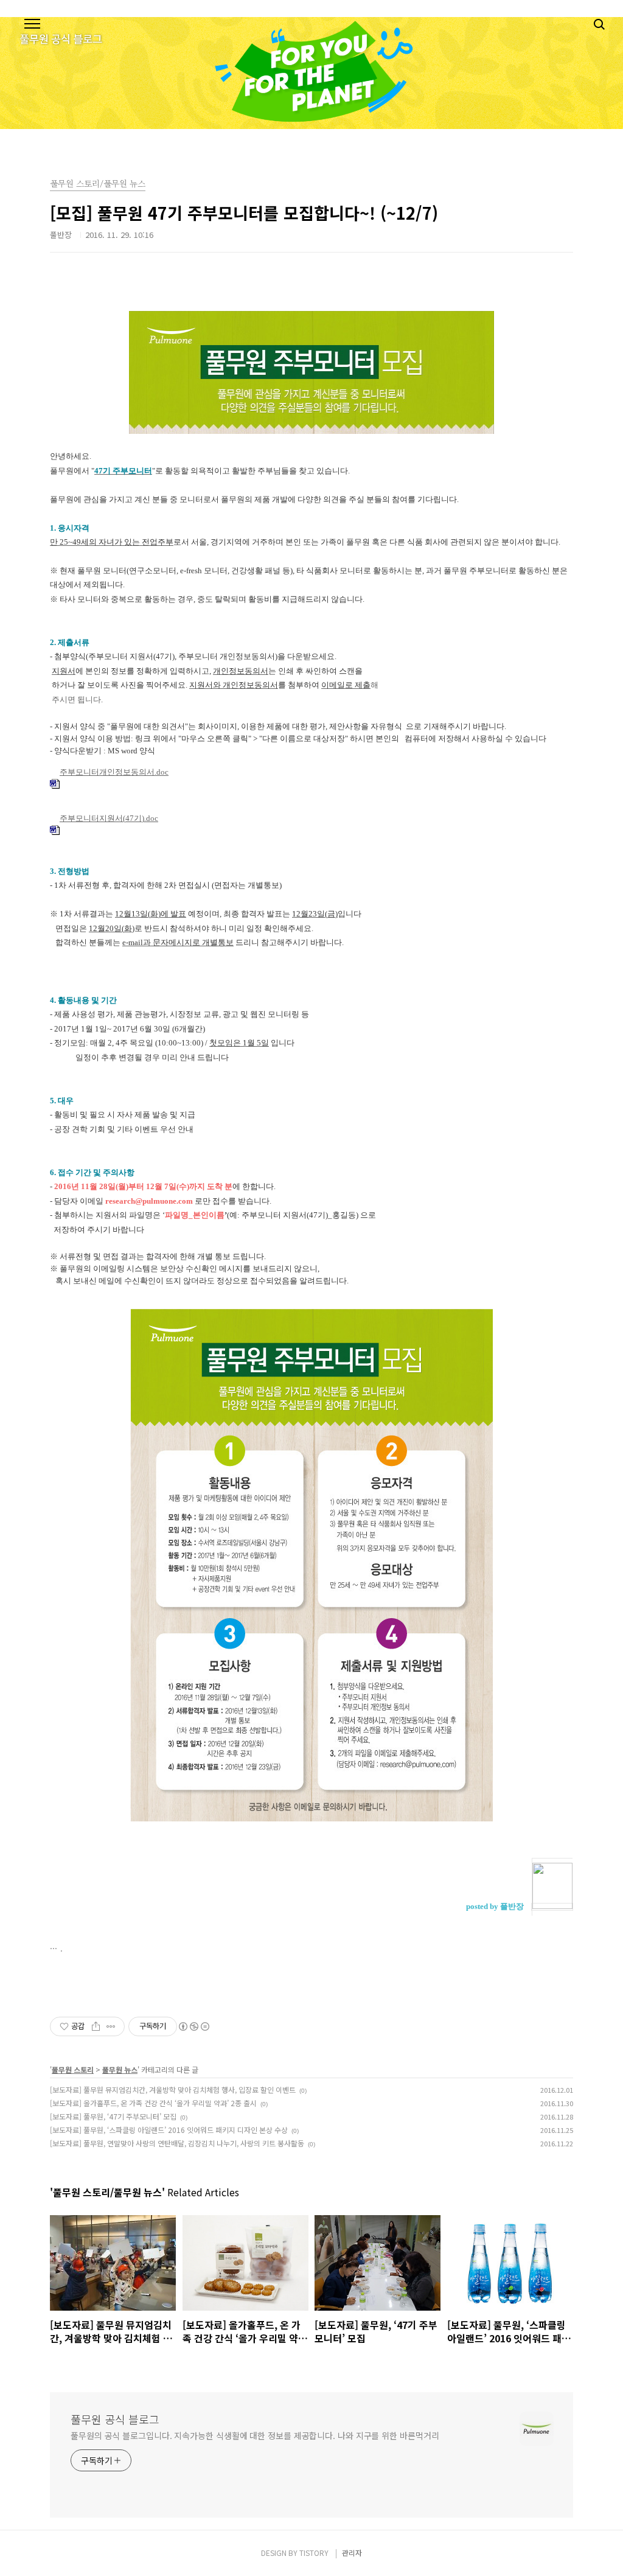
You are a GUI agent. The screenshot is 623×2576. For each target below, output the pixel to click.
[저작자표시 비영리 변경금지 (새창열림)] (193, 2026)
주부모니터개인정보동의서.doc (114, 772)
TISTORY (314, 2553)
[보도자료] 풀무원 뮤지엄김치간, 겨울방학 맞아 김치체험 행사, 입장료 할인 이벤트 (173, 2089)
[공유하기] (96, 2026)
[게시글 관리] (111, 2026)
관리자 (352, 2553)
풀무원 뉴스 (120, 2069)
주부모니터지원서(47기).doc (109, 819)
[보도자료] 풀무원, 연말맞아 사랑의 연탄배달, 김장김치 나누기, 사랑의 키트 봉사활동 (177, 2143)
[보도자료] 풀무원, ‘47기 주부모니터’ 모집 (113, 2116)
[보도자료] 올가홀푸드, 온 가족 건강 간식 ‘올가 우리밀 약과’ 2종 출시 (153, 2103)
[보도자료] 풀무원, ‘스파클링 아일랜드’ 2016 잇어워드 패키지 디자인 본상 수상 (169, 2130)
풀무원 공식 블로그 (115, 2419)
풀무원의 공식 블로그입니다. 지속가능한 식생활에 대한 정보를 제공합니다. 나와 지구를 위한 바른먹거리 (255, 2435)
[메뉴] (32, 24)
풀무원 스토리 (73, 2069)
